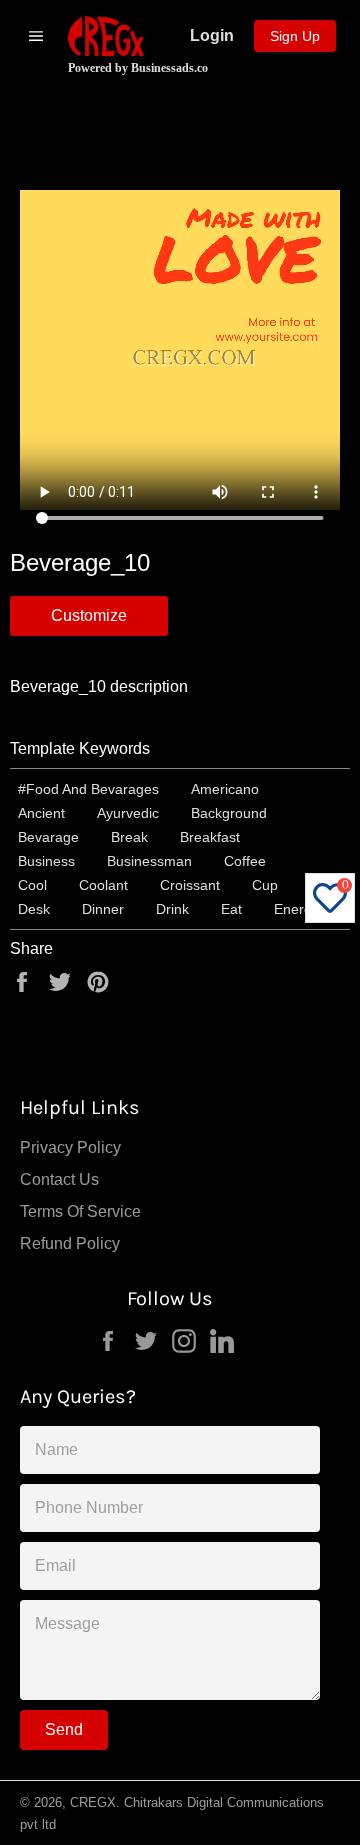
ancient (41, 813)
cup (265, 885)
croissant (190, 885)
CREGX (93, 1802)
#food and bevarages (88, 789)
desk (34, 909)
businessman (149, 861)
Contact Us (59, 1179)
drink (172, 909)
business (46, 861)
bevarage (48, 837)
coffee (245, 861)
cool (32, 885)
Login (212, 35)
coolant (103, 885)
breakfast (210, 837)
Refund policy (70, 1243)
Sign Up (295, 36)
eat (231, 909)
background (229, 813)
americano (225, 789)
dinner (103, 909)
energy (296, 909)
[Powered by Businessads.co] (106, 36)
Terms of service (80, 1211)
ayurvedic (128, 813)
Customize (89, 615)
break (129, 837)
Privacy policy (70, 1147)
